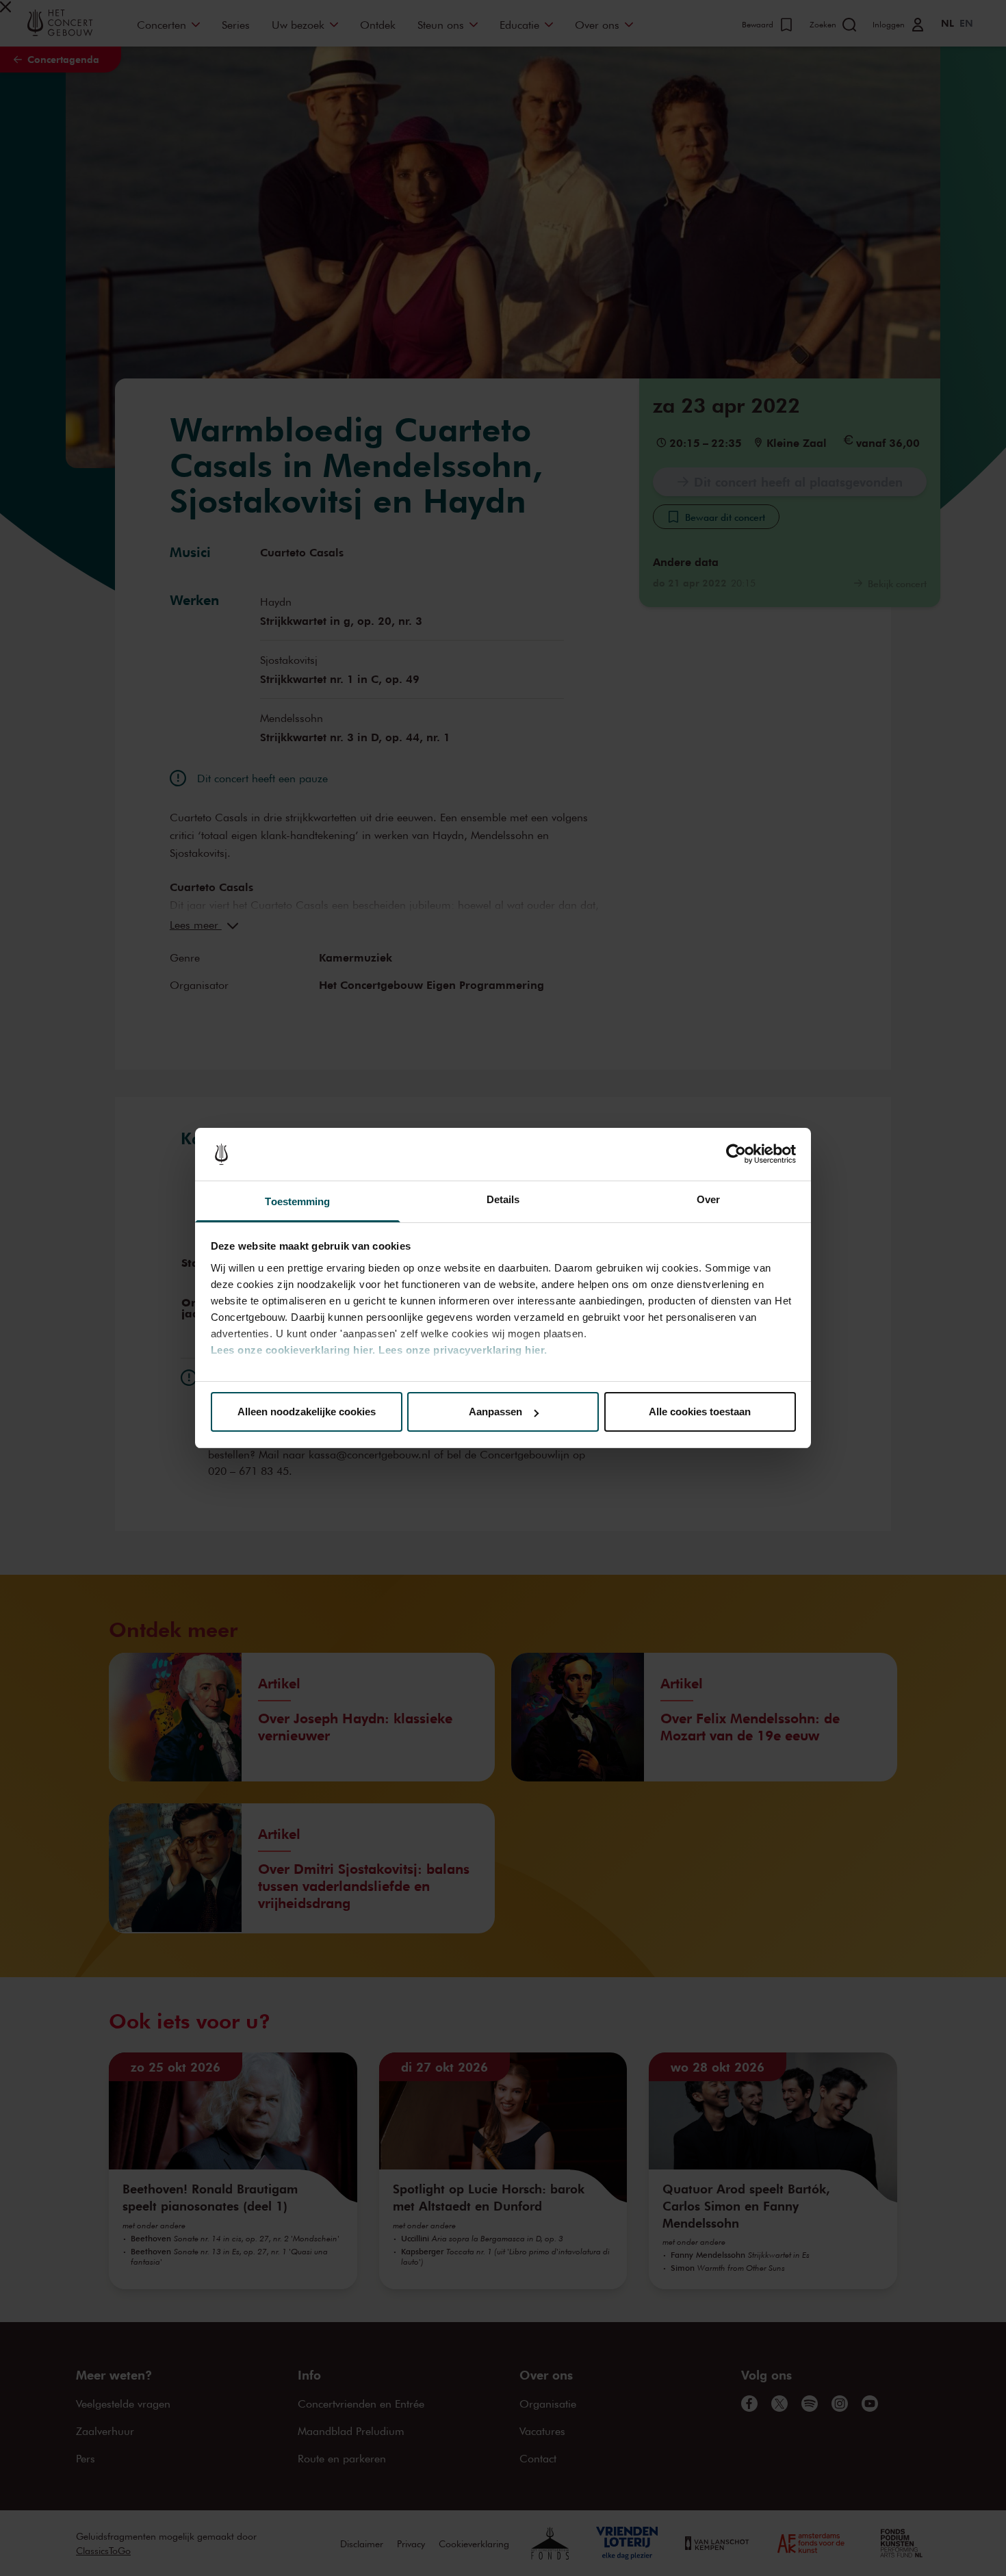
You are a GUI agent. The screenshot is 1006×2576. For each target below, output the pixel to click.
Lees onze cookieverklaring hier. (293, 1350)
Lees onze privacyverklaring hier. (463, 1350)
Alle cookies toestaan (700, 1412)
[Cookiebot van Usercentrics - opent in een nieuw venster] (736, 1155)
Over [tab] (708, 1199)
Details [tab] (503, 1199)
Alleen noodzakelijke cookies (307, 1412)
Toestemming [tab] (297, 1201)
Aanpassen (495, 1412)
